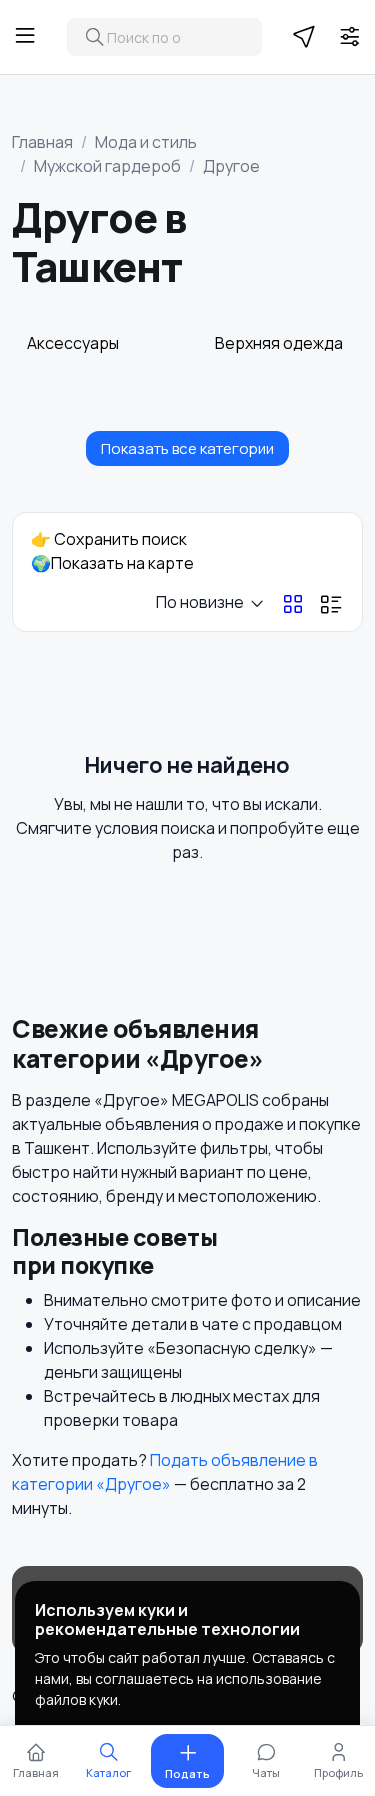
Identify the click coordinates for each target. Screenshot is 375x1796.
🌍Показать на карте (112, 563)
